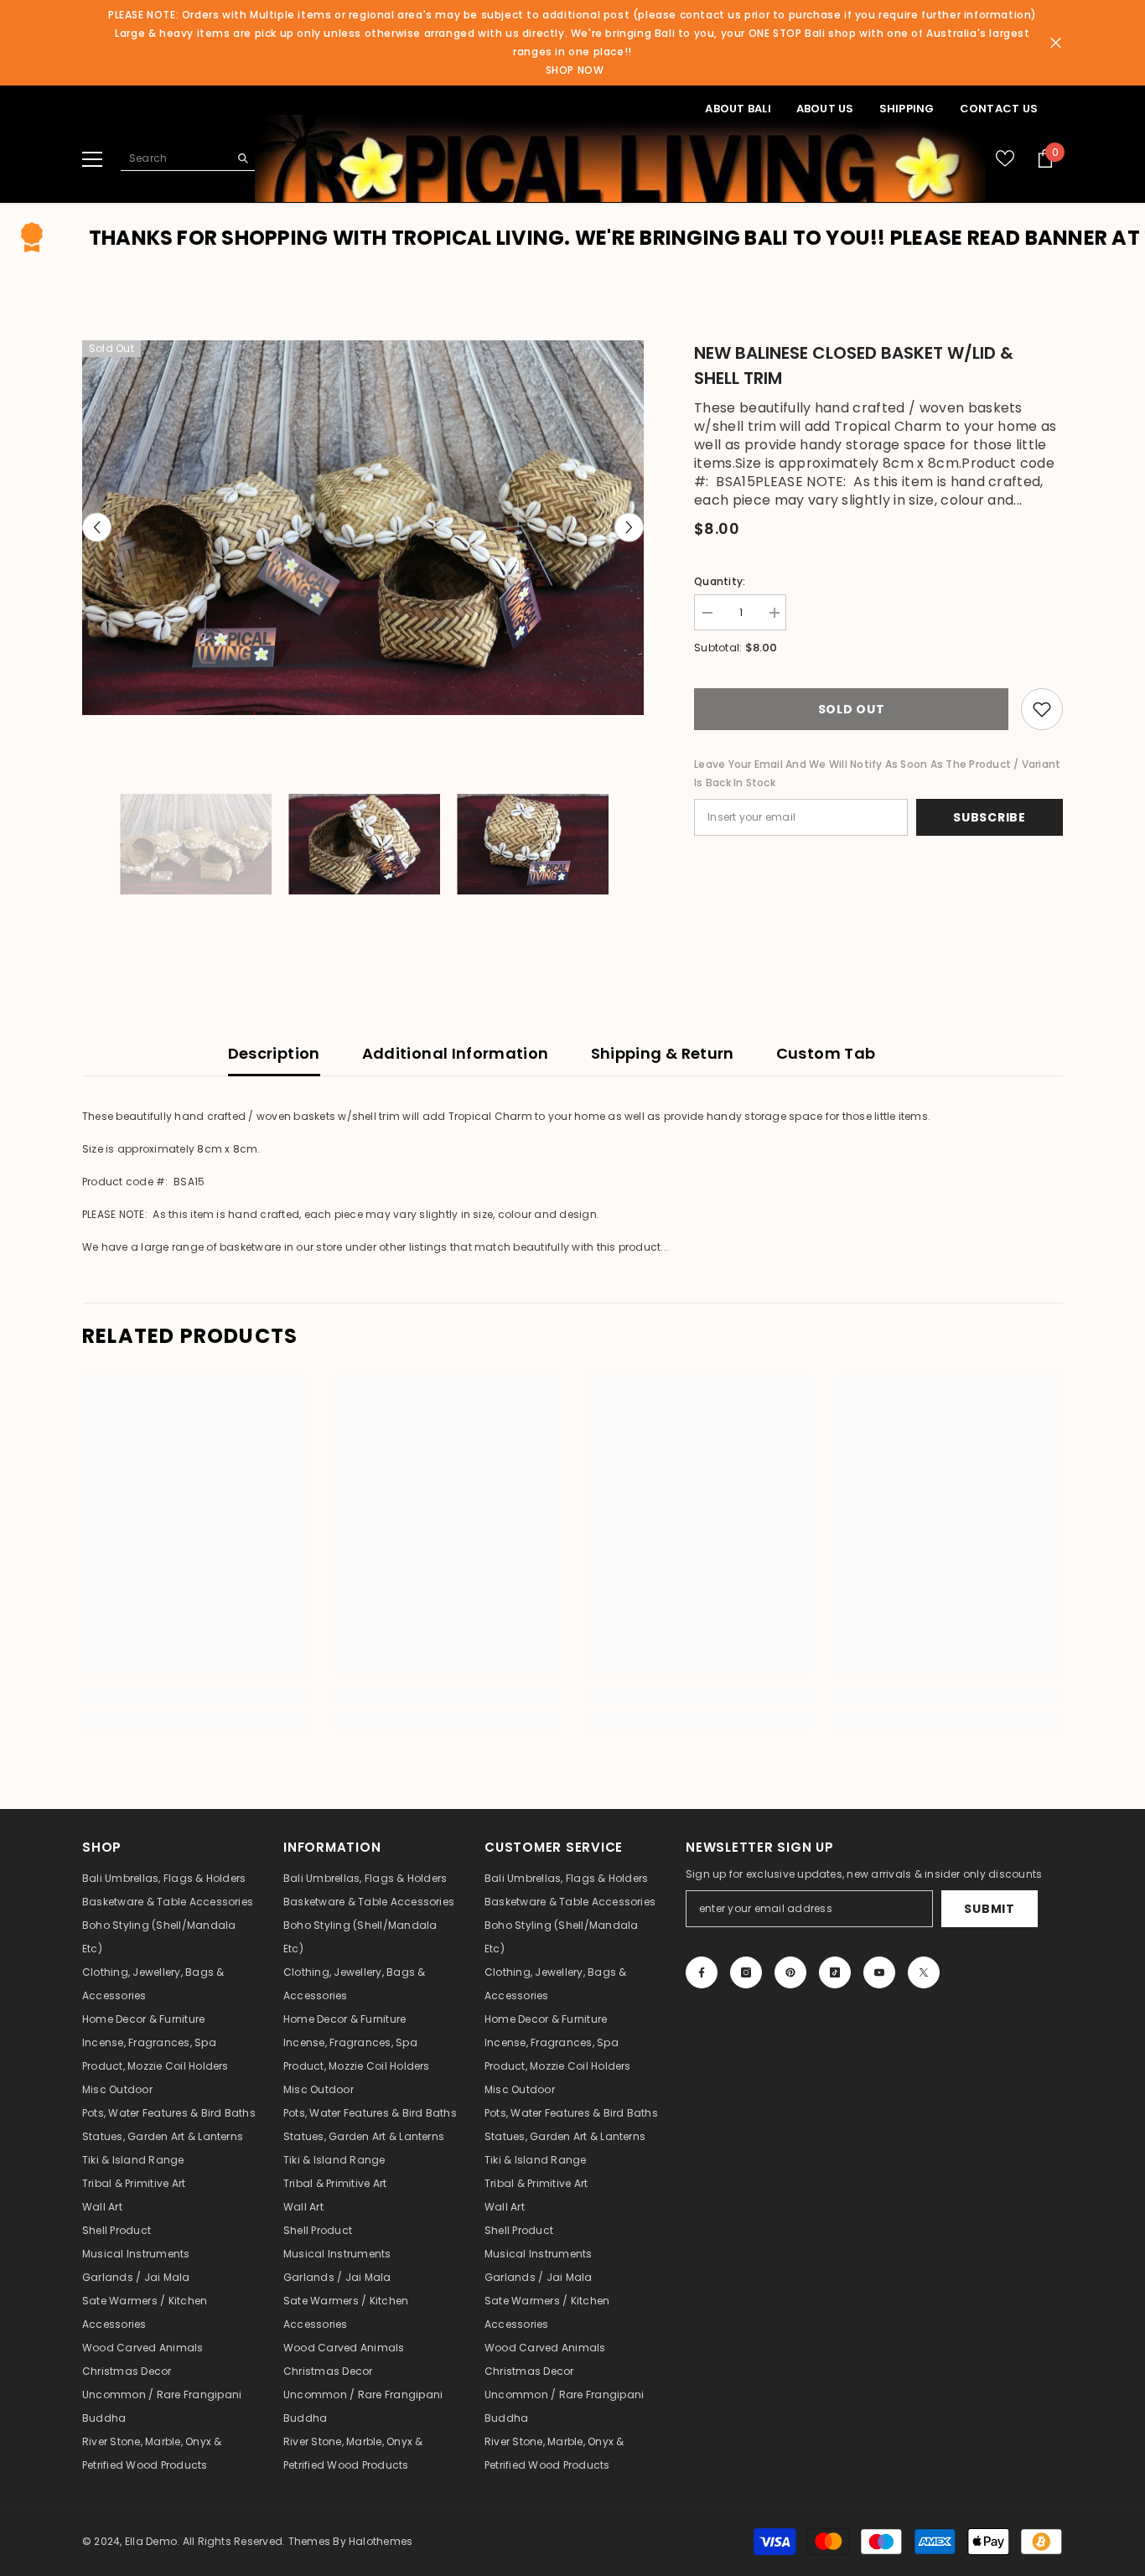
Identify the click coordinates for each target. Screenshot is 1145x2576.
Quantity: (720, 581)
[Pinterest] (790, 1972)
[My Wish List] (1005, 158)
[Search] (188, 158)
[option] (363, 528)
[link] (195, 1695)
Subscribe (989, 817)
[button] (97, 528)
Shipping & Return (663, 1053)
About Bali (738, 109)
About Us (825, 109)
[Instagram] (746, 1972)
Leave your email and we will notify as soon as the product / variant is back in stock (877, 773)
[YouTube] (879, 1972)
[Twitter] (924, 1972)
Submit (989, 1909)
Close (1056, 43)
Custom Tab (826, 1053)
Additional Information (456, 1053)
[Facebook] (702, 1972)
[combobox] (175, 158)
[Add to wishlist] (1042, 709)
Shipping (907, 109)
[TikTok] (835, 1972)
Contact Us (999, 109)
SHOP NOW (575, 70)
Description (274, 1053)
